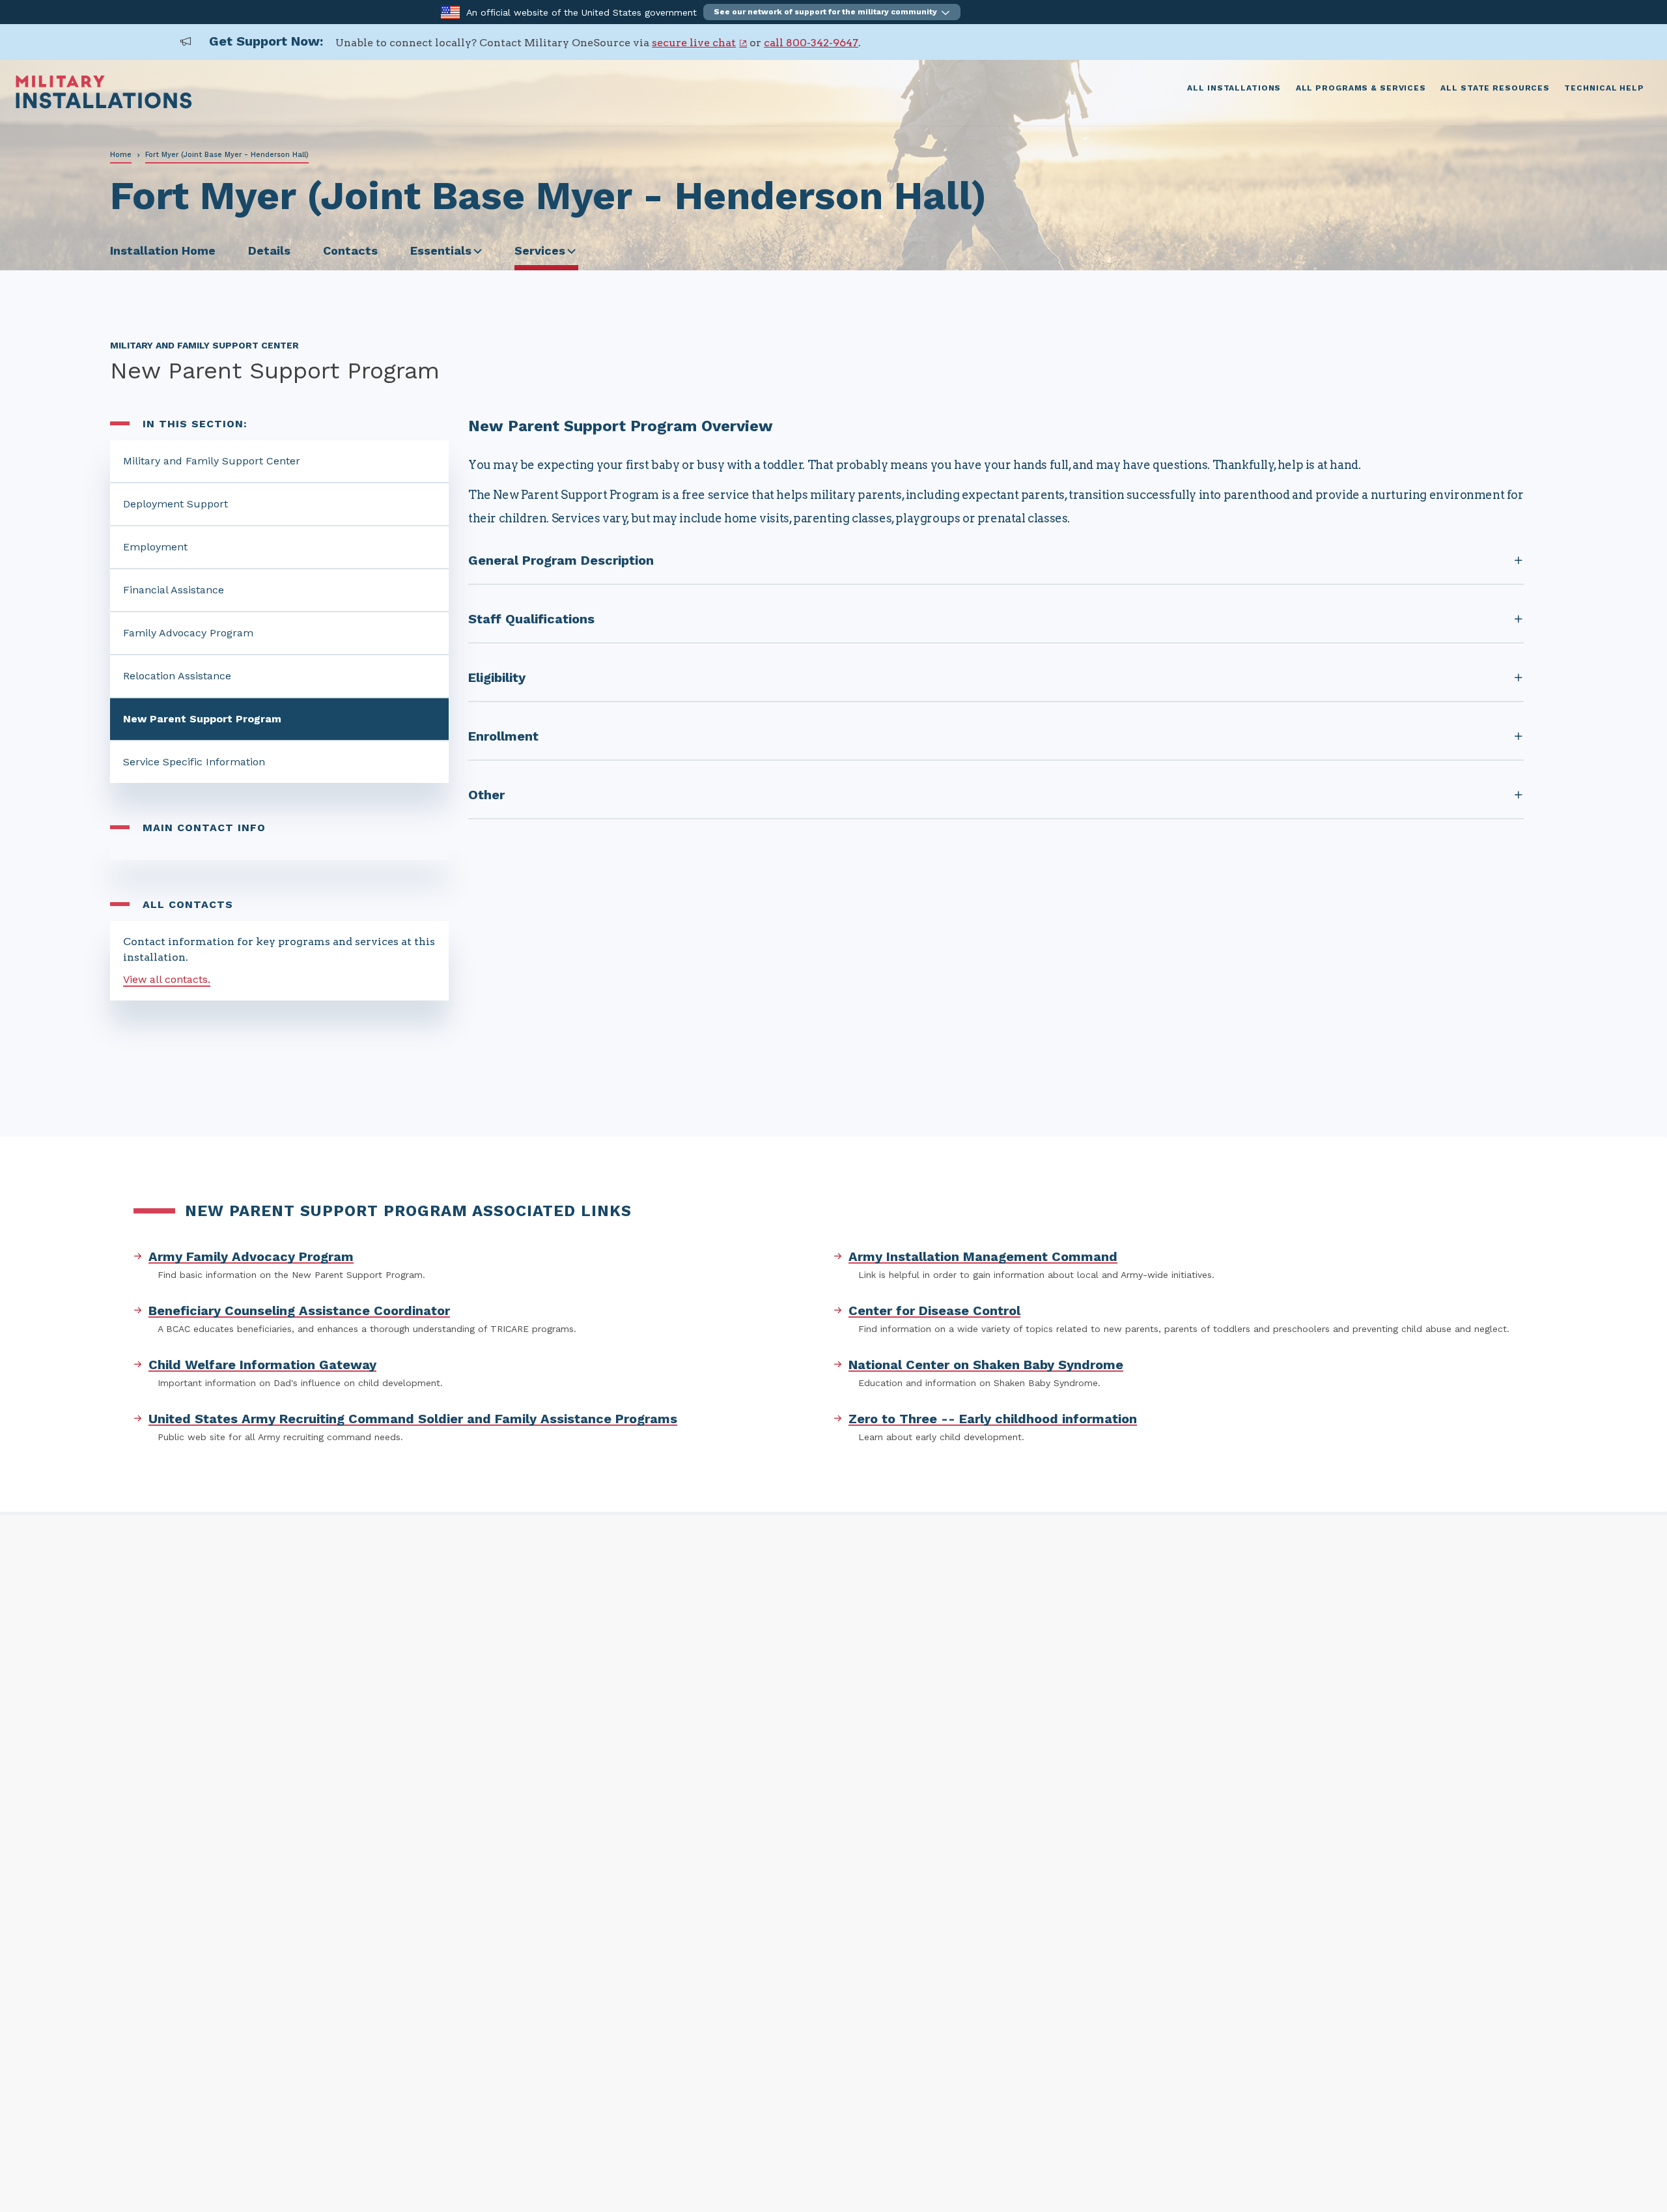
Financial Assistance (174, 590)
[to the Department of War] (450, 11)
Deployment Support (175, 504)
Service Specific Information (194, 762)
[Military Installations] (104, 105)
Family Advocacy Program (188, 633)
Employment (155, 547)
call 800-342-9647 (811, 43)
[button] (832, 12)
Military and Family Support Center (212, 461)
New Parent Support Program (202, 719)
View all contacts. (167, 979)
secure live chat (694, 43)
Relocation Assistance (177, 676)
